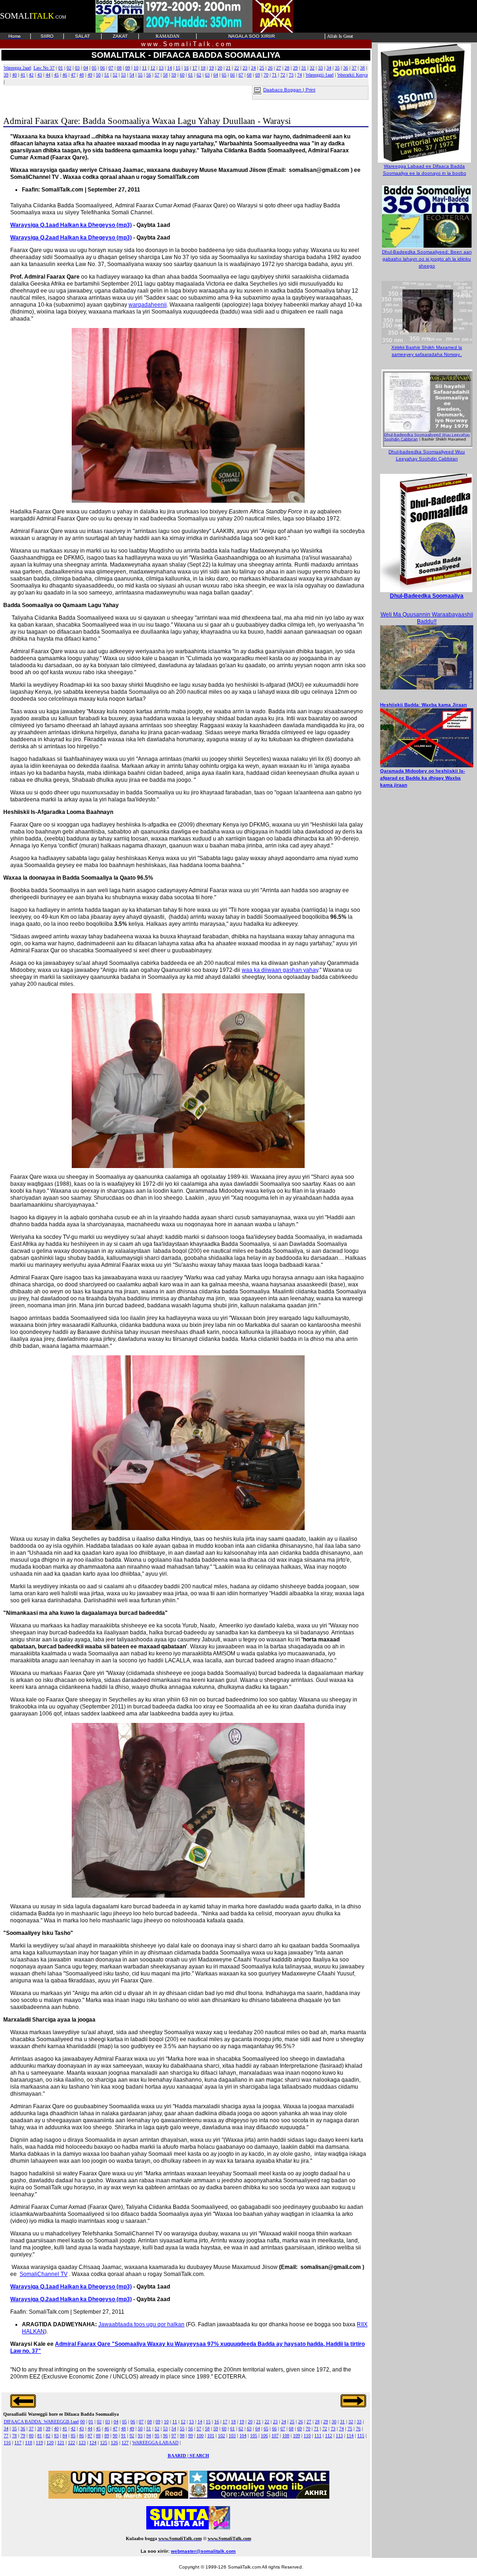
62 (199, 75)
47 (73, 75)
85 (73, 2436)
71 (274, 75)
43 (40, 75)
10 (136, 68)
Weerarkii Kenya (352, 75)
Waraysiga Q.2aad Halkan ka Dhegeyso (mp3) (71, 238)
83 (56, 2436)
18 (203, 68)
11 (144, 68)
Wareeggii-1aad (320, 75)
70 (266, 75)
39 (6, 75)
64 (216, 75)
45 (56, 75)
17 (195, 68)
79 (23, 2436)
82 (48, 2436)
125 (104, 2443)
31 (304, 68)
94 (149, 2436)
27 (279, 68)
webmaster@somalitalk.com (203, 2551)
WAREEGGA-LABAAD (155, 2443)
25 (262, 68)
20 (220, 68)
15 (178, 68)
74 (300, 75)
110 (307, 2436)
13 (161, 68)
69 (258, 75)
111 (318, 2436)
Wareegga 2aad (17, 68)
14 (170, 68)
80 (31, 2436)
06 (102, 68)
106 (264, 2436)
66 (232, 75)
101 (211, 2436)
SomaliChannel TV (44, 2274)
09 (128, 68)
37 (354, 68)
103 (232, 2436)
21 (228, 68)
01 (61, 68)
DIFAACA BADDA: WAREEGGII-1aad (41, 2422)
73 (291, 75)
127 (125, 2443)
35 (337, 68)
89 (107, 2436)
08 (119, 68)
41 (23, 75)
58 (165, 75)
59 (174, 75)
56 (149, 75)
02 (69, 68)
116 (7, 2443)
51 (107, 75)
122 (72, 2443)
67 (241, 75)
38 (362, 68)
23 (245, 68)
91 (123, 2436)
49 (90, 75)
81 (40, 2436)
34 (329, 68)
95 (157, 2436)
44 (48, 75)
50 (98, 75)
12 (153, 68)
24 (253, 68)
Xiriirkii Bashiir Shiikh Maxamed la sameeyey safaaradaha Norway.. (427, 351)
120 (50, 2443)
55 (140, 75)
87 (90, 2436)
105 (254, 2436)
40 (14, 75)
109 (296, 2436)
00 (82, 2422)
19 (211, 68)
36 (346, 68)
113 (339, 2436)
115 (361, 2436)
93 (140, 2436)
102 (221, 2436)
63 (207, 75)
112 (329, 2436)
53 (123, 75)
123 (82, 2443)
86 (82, 2436)
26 (270, 68)
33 (320, 68)
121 (61, 2443)
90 (115, 2436)
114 (350, 2436)
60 (182, 75)
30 (334, 2422)
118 (29, 2443)
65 (224, 75)
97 (174, 2436)
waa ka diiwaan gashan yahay (280, 970)
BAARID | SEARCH (188, 2456)
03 (77, 68)
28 (287, 68)
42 (31, 75)
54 (132, 75)
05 (94, 68)
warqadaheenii (148, 305)
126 (114, 2443)
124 (93, 2443)
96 (165, 2436)
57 (157, 75)
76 (358, 2429)
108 (286, 2436)
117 (18, 2443)
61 (191, 75)
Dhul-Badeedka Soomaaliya (427, 596)
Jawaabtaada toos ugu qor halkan (141, 2324)
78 (14, 2436)
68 (249, 75)
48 (82, 75)
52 (115, 75)
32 (312, 68)
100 (200, 2436)
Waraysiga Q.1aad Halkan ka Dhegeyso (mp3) (71, 225)
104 (243, 2436)
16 (186, 68)
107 (275, 2436)
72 (283, 75)
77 (6, 2436)
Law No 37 (44, 68)
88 (98, 2436)
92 (132, 2436)
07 (111, 68)
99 (191, 2436)
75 (350, 2429)
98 (182, 2436)
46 (65, 75)
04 (86, 68)
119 (39, 2443)
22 (237, 68)
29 (295, 68)
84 (65, 2436)
